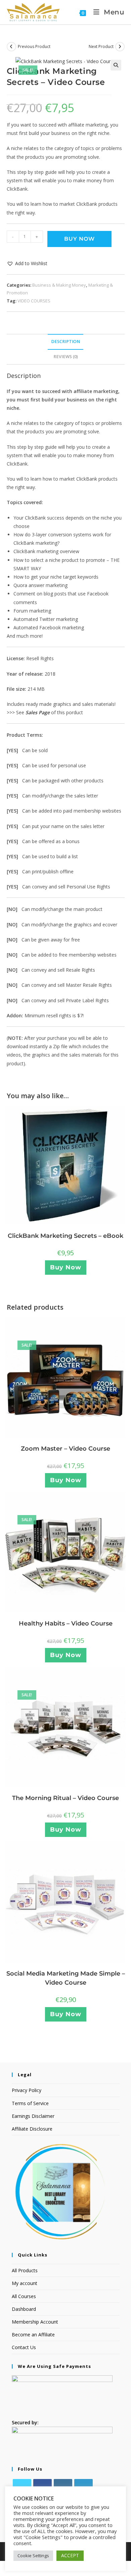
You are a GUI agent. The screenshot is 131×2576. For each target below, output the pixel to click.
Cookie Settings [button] (33, 2556)
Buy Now (79, 239)
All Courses (24, 2296)
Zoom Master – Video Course (65, 1449)
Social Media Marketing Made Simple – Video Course (66, 1978)
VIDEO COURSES (34, 301)
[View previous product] (11, 47)
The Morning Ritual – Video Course (65, 1798)
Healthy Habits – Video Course (66, 1623)
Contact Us (24, 2347)
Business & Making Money (59, 285)
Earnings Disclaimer (33, 2116)
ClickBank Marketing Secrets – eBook (65, 1236)
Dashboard (24, 2309)
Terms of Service (30, 2103)
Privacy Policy (27, 2090)
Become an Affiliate (33, 2335)
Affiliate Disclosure (32, 2129)
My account (25, 2283)
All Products (25, 2270)
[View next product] (120, 47)
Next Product (101, 46)
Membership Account (35, 2322)
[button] (116, 65)
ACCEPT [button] (70, 2555)
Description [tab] (65, 342)
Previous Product (34, 46)
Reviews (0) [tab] (66, 357)
